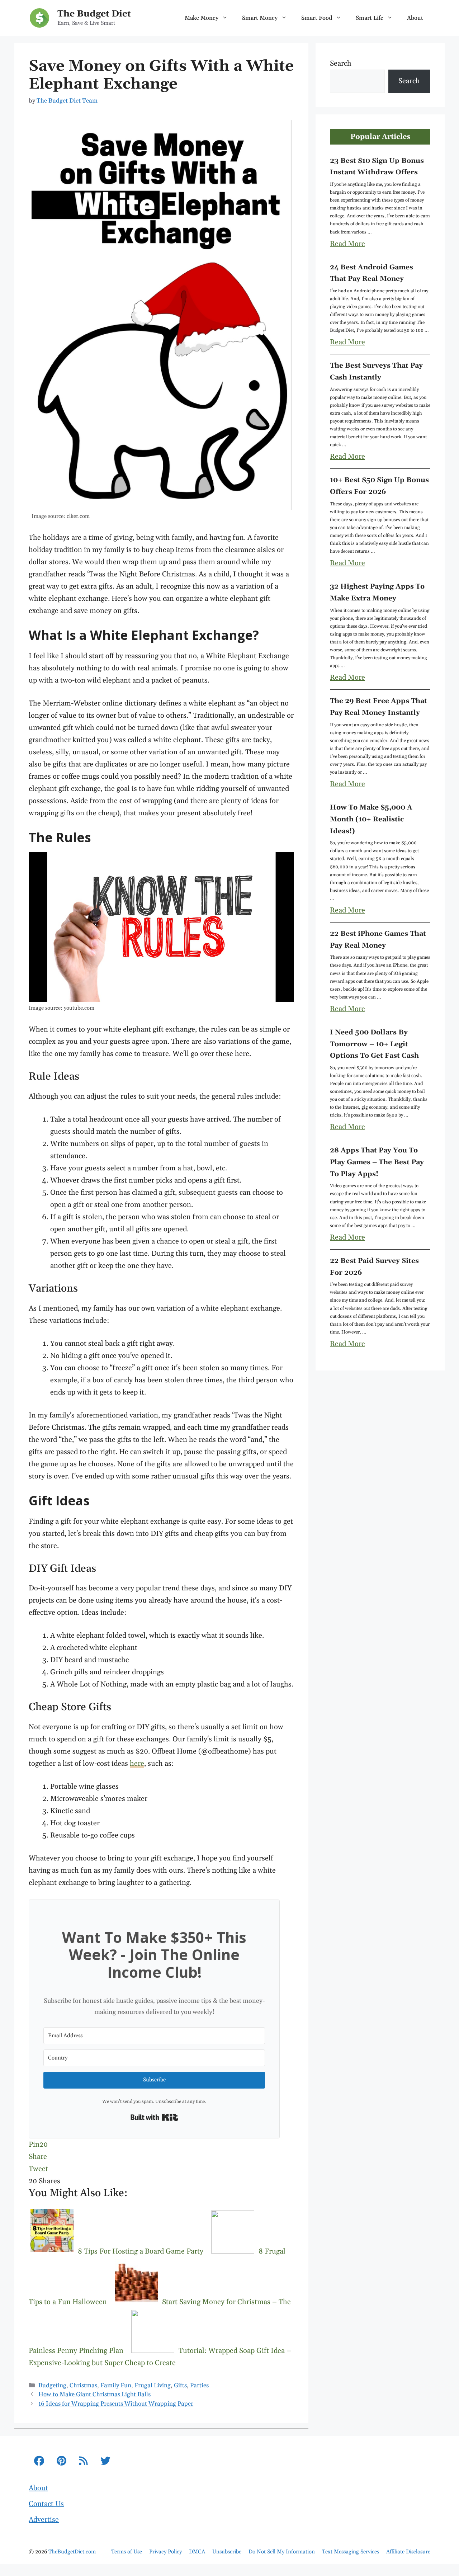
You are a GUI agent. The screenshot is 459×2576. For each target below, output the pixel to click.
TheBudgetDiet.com (72, 2552)
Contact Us (46, 2504)
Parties (199, 2386)
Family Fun (116, 2386)
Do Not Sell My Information (282, 2552)
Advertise (44, 2520)
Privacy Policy (165, 2552)
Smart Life (370, 18)
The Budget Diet (94, 14)
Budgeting (52, 2386)
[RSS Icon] (83, 2462)
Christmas (83, 2386)
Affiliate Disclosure (408, 2552)
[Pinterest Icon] (61, 2462)
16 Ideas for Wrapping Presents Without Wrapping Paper (116, 2404)
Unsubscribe (227, 2552)
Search (341, 63)
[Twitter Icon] (105, 2462)
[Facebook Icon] (39, 2462)
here (137, 1764)
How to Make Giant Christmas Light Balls (94, 2395)
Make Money (202, 18)
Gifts (180, 2386)
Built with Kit (154, 2117)
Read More (347, 244)
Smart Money (260, 18)
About (415, 18)
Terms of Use (127, 2552)
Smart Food (317, 18)
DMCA (197, 2552)
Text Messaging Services (351, 2552)
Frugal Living (153, 2386)
